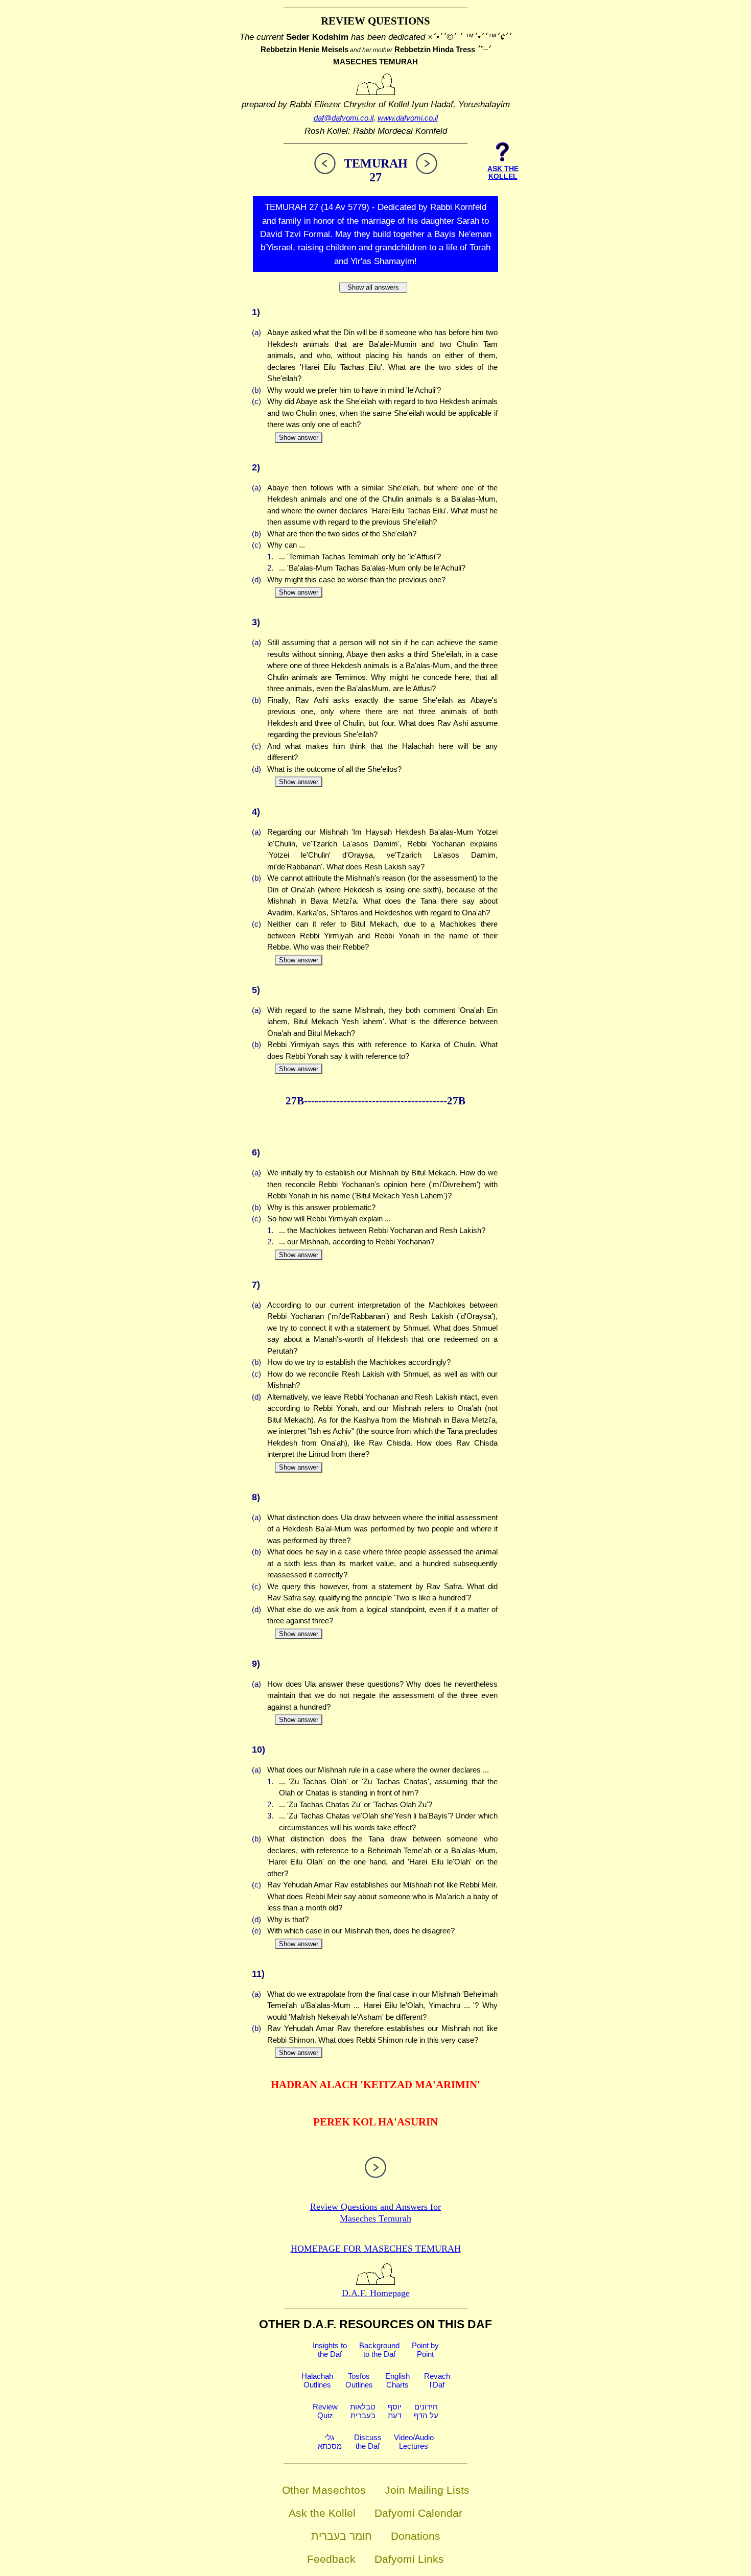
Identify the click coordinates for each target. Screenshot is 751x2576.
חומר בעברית (342, 2536)
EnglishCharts (397, 2380)
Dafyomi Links (409, 2559)
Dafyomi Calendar (418, 2513)
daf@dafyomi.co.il (344, 118)
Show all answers (373, 287)
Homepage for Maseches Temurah (376, 2249)
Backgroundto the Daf (379, 2350)
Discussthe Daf (368, 2442)
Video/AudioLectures (414, 2442)
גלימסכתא (330, 2442)
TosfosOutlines (359, 2380)
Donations (416, 2536)
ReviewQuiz (325, 2411)
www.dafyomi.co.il (408, 118)
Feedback (331, 2559)
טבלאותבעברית (363, 2411)
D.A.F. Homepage (376, 2293)
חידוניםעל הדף (426, 2411)
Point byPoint (425, 2350)
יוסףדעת (395, 2411)
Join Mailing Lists (427, 2490)
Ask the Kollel (322, 2513)
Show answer (299, 438)
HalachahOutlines (317, 2380)
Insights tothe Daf (330, 2350)
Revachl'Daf (437, 2380)
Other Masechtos (324, 2490)
